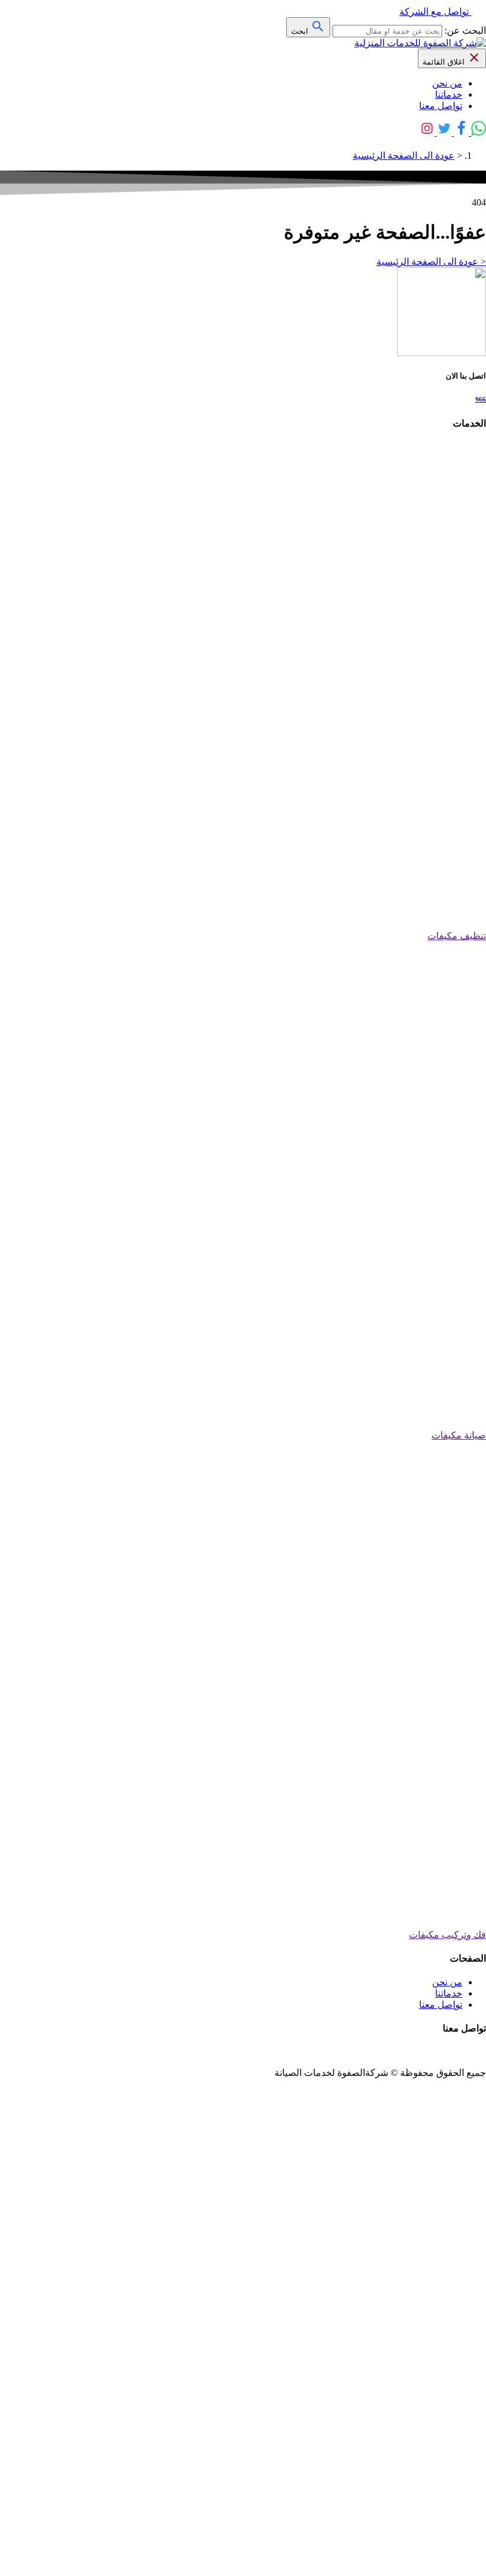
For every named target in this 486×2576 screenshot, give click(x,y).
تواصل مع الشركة (434, 12)
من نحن (447, 83)
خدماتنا (449, 94)
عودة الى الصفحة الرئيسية (404, 156)
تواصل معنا (441, 106)
